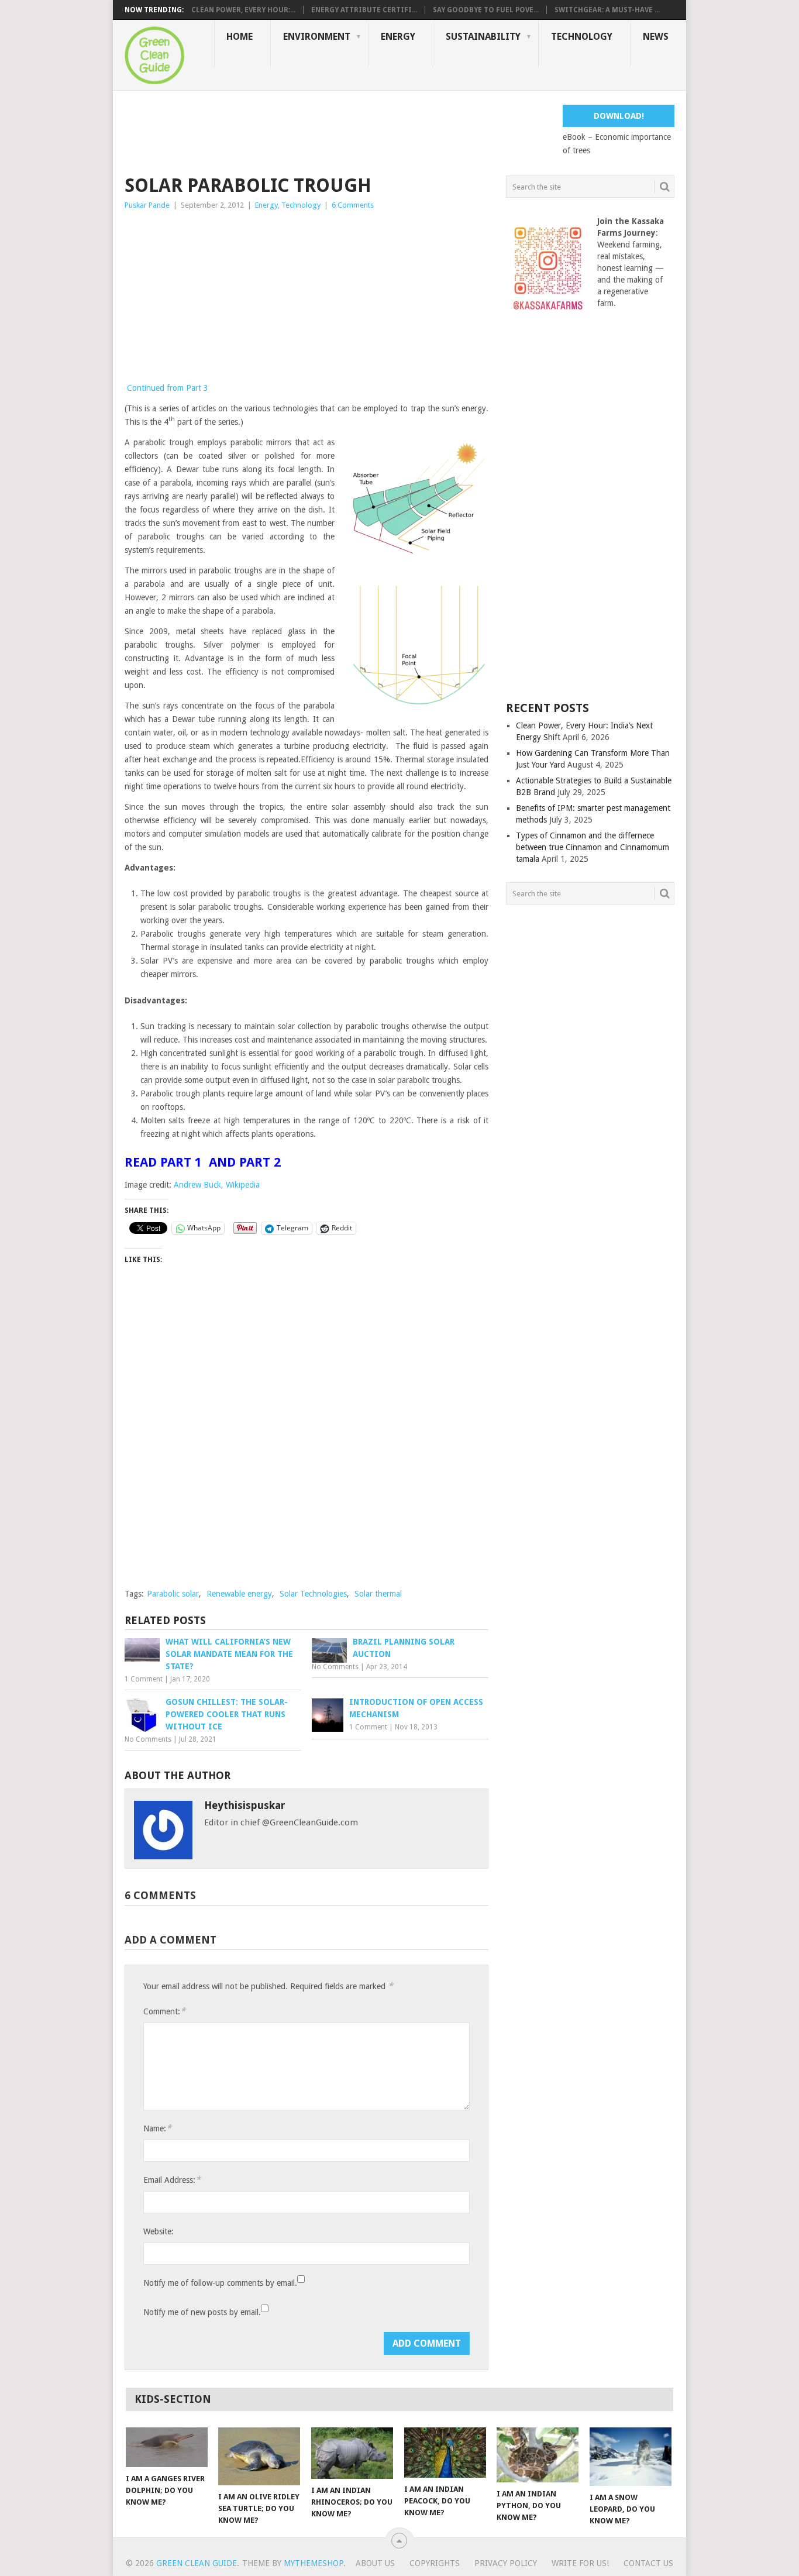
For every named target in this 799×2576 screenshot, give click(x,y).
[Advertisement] (337, 131)
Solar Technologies (313, 1594)
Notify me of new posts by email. (202, 2312)
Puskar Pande (147, 205)
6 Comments (353, 205)
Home (240, 37)
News (656, 37)
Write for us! (580, 2563)
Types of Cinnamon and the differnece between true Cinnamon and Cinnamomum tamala (593, 847)
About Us (375, 2563)
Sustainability (483, 37)
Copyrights (435, 2563)
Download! (619, 116)
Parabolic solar (173, 1594)
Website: (159, 2231)
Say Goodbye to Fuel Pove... (486, 10)
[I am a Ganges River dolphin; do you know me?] (167, 2447)
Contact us (648, 2563)
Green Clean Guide (197, 2563)
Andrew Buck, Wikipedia (217, 1185)
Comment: (164, 2011)
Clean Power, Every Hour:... (243, 10)
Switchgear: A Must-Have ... (607, 10)
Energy (398, 37)
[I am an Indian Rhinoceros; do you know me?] (352, 2453)
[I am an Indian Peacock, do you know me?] (445, 2453)
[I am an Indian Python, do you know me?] (538, 2455)
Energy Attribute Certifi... (364, 10)
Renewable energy (239, 1594)
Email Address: (172, 2180)
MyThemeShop (314, 2563)
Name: (157, 2128)
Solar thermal (378, 1594)
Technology (582, 37)
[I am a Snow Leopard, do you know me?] (631, 2457)
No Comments (335, 1667)
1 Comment (144, 1679)
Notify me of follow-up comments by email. (220, 2283)
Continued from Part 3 (168, 388)
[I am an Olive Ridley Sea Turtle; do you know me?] (259, 2456)
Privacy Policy (506, 2563)
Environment (317, 37)
